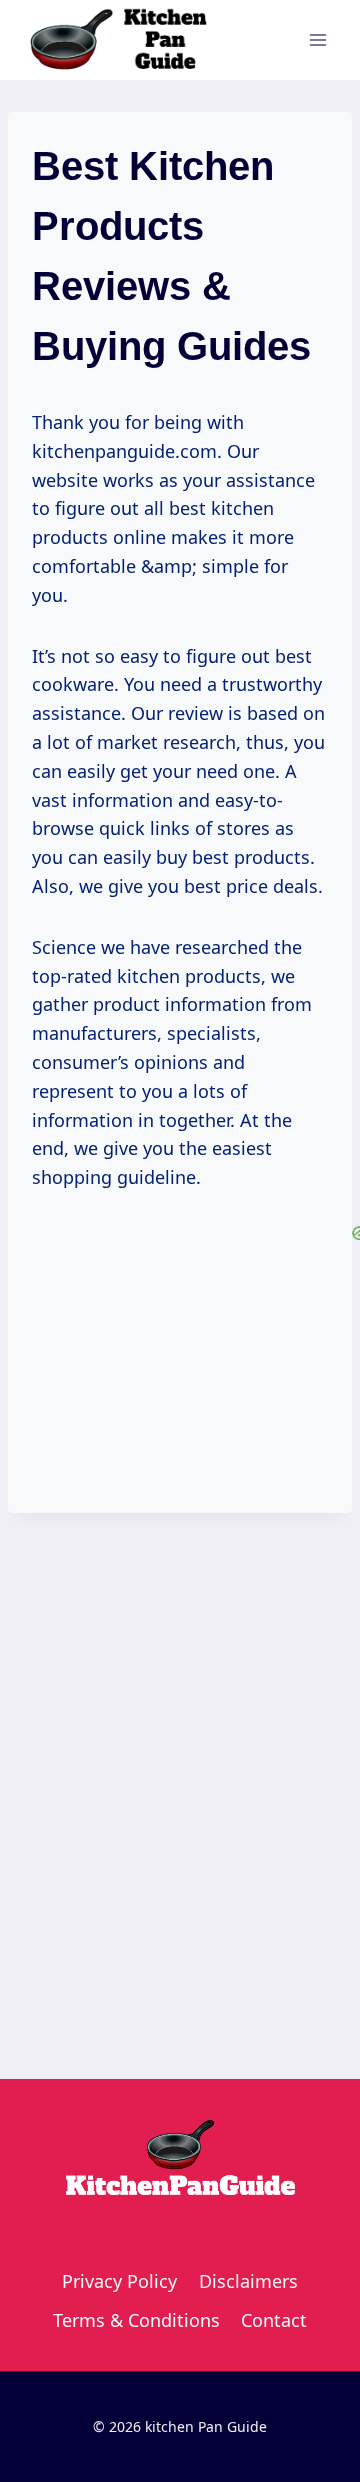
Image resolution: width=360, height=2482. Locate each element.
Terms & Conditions (136, 2320)
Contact (274, 2320)
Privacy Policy (119, 2281)
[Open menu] (317, 39)
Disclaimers (248, 2281)
